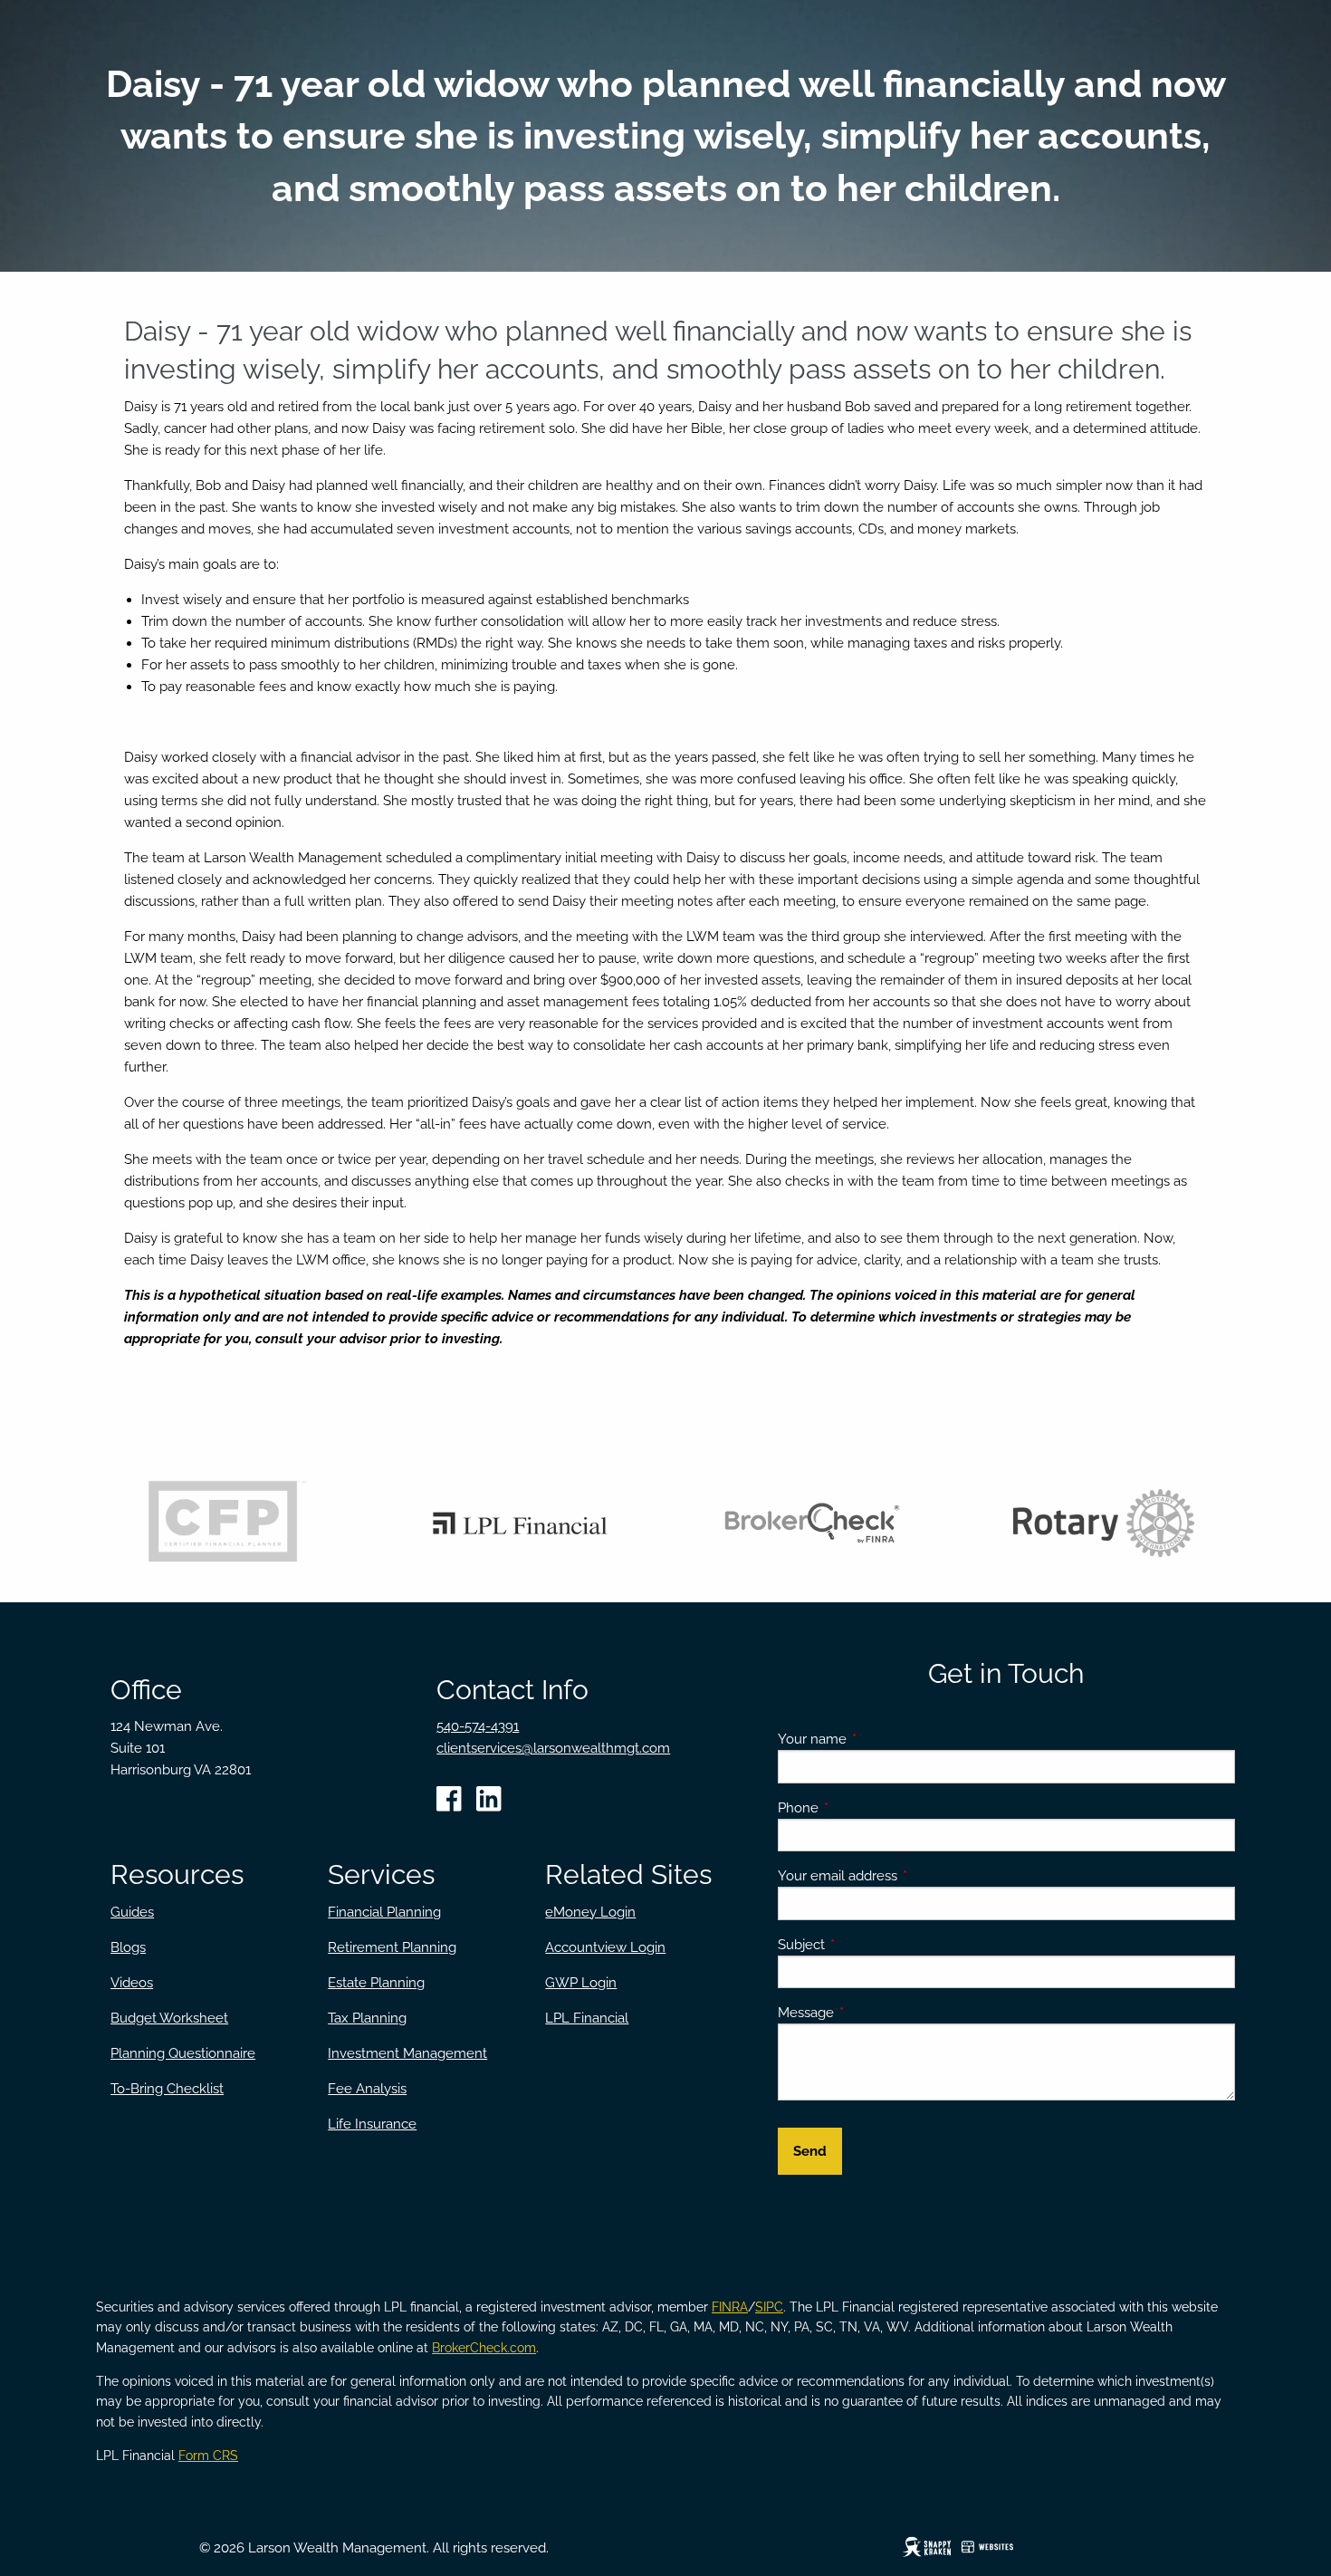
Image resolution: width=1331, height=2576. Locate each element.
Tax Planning (367, 2018)
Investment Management (407, 2053)
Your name (878, 1739)
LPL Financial (587, 2018)
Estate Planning (376, 1983)
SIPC (769, 2307)
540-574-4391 (478, 1726)
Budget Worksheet (169, 2018)
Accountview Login (605, 1947)
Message (871, 2013)
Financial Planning (384, 1912)
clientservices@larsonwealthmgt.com (553, 1748)
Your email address (903, 1876)
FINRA (730, 2307)
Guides (132, 1912)
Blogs (128, 1947)
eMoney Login (590, 1912)
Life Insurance (372, 2124)
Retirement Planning (392, 1947)
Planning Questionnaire (183, 2053)
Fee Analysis (367, 2089)
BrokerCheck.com (484, 2348)
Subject (867, 1945)
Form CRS (208, 2456)
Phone (864, 1808)
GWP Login (581, 1983)
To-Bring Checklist (167, 2089)
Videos (132, 1983)
